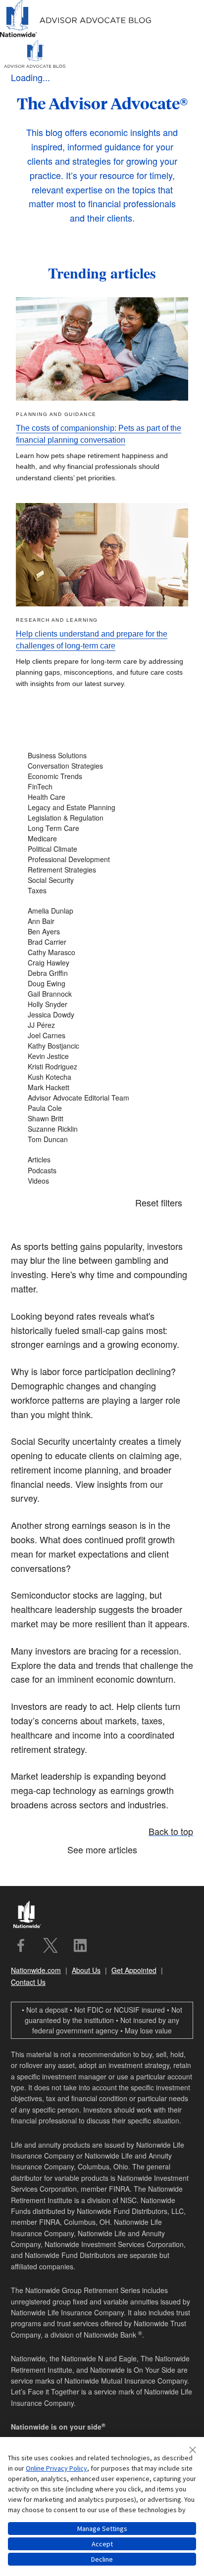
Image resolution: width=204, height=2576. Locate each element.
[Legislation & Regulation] (102, 818)
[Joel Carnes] (102, 1035)
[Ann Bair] (102, 921)
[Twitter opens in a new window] (51, 1945)
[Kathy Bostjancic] (102, 1046)
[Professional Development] (102, 859)
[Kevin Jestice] (102, 1056)
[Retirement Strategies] (102, 870)
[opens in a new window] (21, 1945)
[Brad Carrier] (102, 942)
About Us (86, 1970)
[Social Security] (102, 880)
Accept (102, 2544)
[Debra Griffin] (102, 973)
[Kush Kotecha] (102, 1077)
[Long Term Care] (102, 828)
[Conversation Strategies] (102, 766)
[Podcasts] (102, 1171)
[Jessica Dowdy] (102, 1015)
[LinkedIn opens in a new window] (80, 1945)
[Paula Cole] (102, 1108)
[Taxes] (102, 891)
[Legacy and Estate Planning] (102, 807)
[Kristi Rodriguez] (102, 1067)
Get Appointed (134, 1970)
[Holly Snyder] (102, 1004)
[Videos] (102, 1181)
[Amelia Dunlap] (102, 911)
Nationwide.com (36, 1970)
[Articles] (102, 1160)
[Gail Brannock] (102, 994)
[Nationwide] (31, 1916)
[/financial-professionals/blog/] (76, 35)
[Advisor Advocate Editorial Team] (102, 1098)
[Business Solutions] (102, 756)
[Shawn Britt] (102, 1119)
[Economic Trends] (102, 776)
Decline (102, 2559)
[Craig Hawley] (102, 963)
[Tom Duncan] (102, 1139)
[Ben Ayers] (102, 932)
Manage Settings (102, 2529)
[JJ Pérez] (102, 1025)
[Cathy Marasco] (102, 952)
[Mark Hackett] (102, 1087)
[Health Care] (102, 797)
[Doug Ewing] (102, 984)
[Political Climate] (102, 849)
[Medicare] (102, 839)
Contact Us (28, 1982)
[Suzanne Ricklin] (102, 1129)
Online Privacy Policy (56, 2468)
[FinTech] (102, 787)
